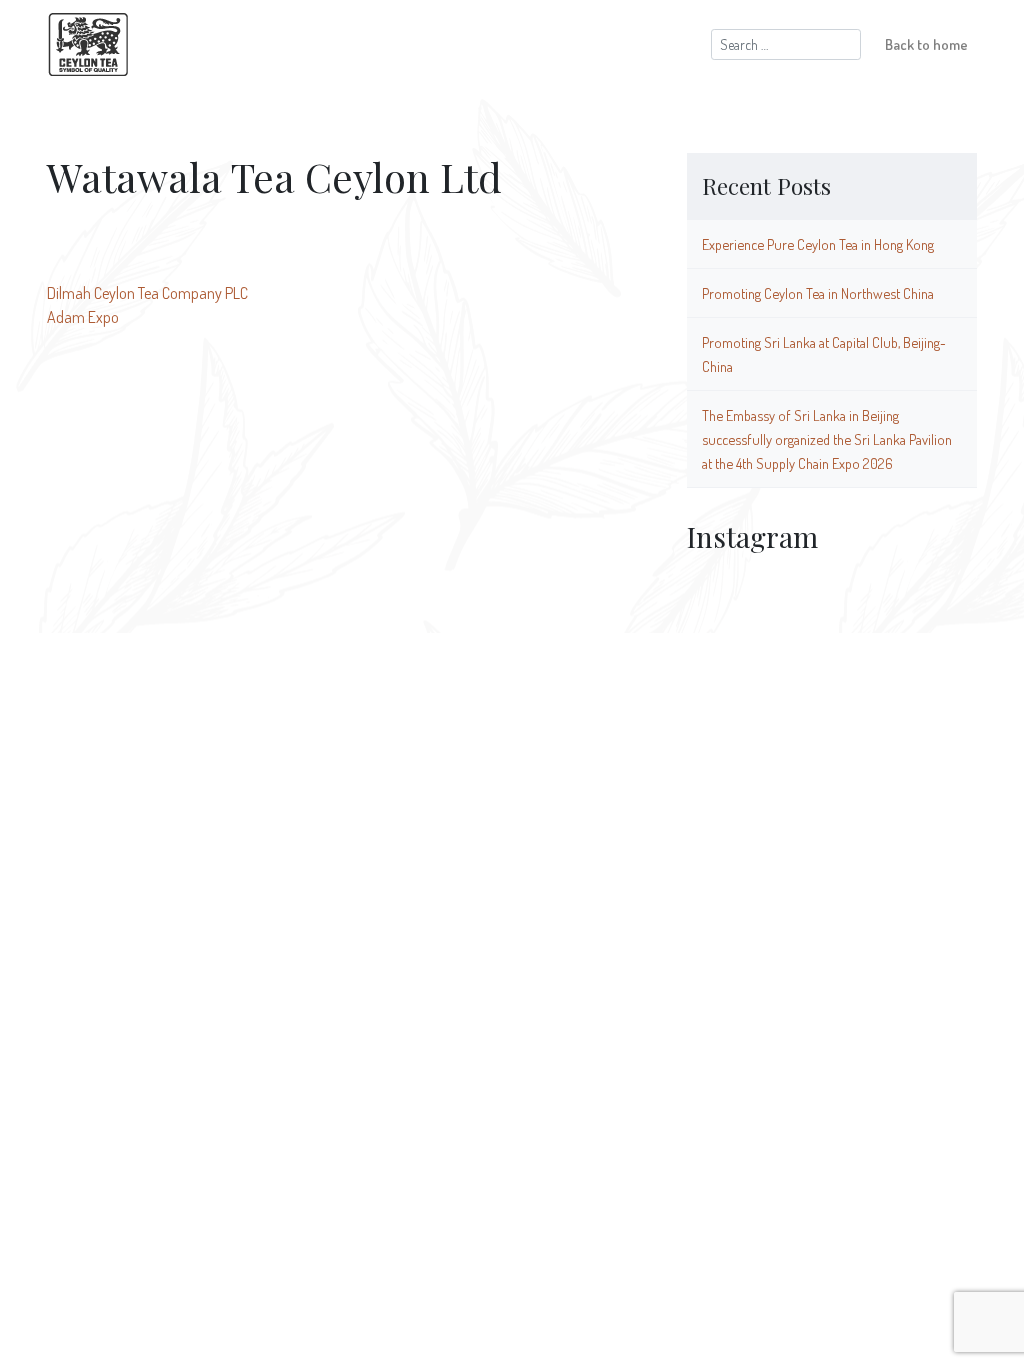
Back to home (926, 44)
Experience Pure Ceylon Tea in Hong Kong (818, 244)
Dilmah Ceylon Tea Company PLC (147, 293)
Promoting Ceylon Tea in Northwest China (818, 293)
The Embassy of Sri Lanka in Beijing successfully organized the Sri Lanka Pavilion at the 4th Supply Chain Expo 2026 (827, 439)
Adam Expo (83, 317)
